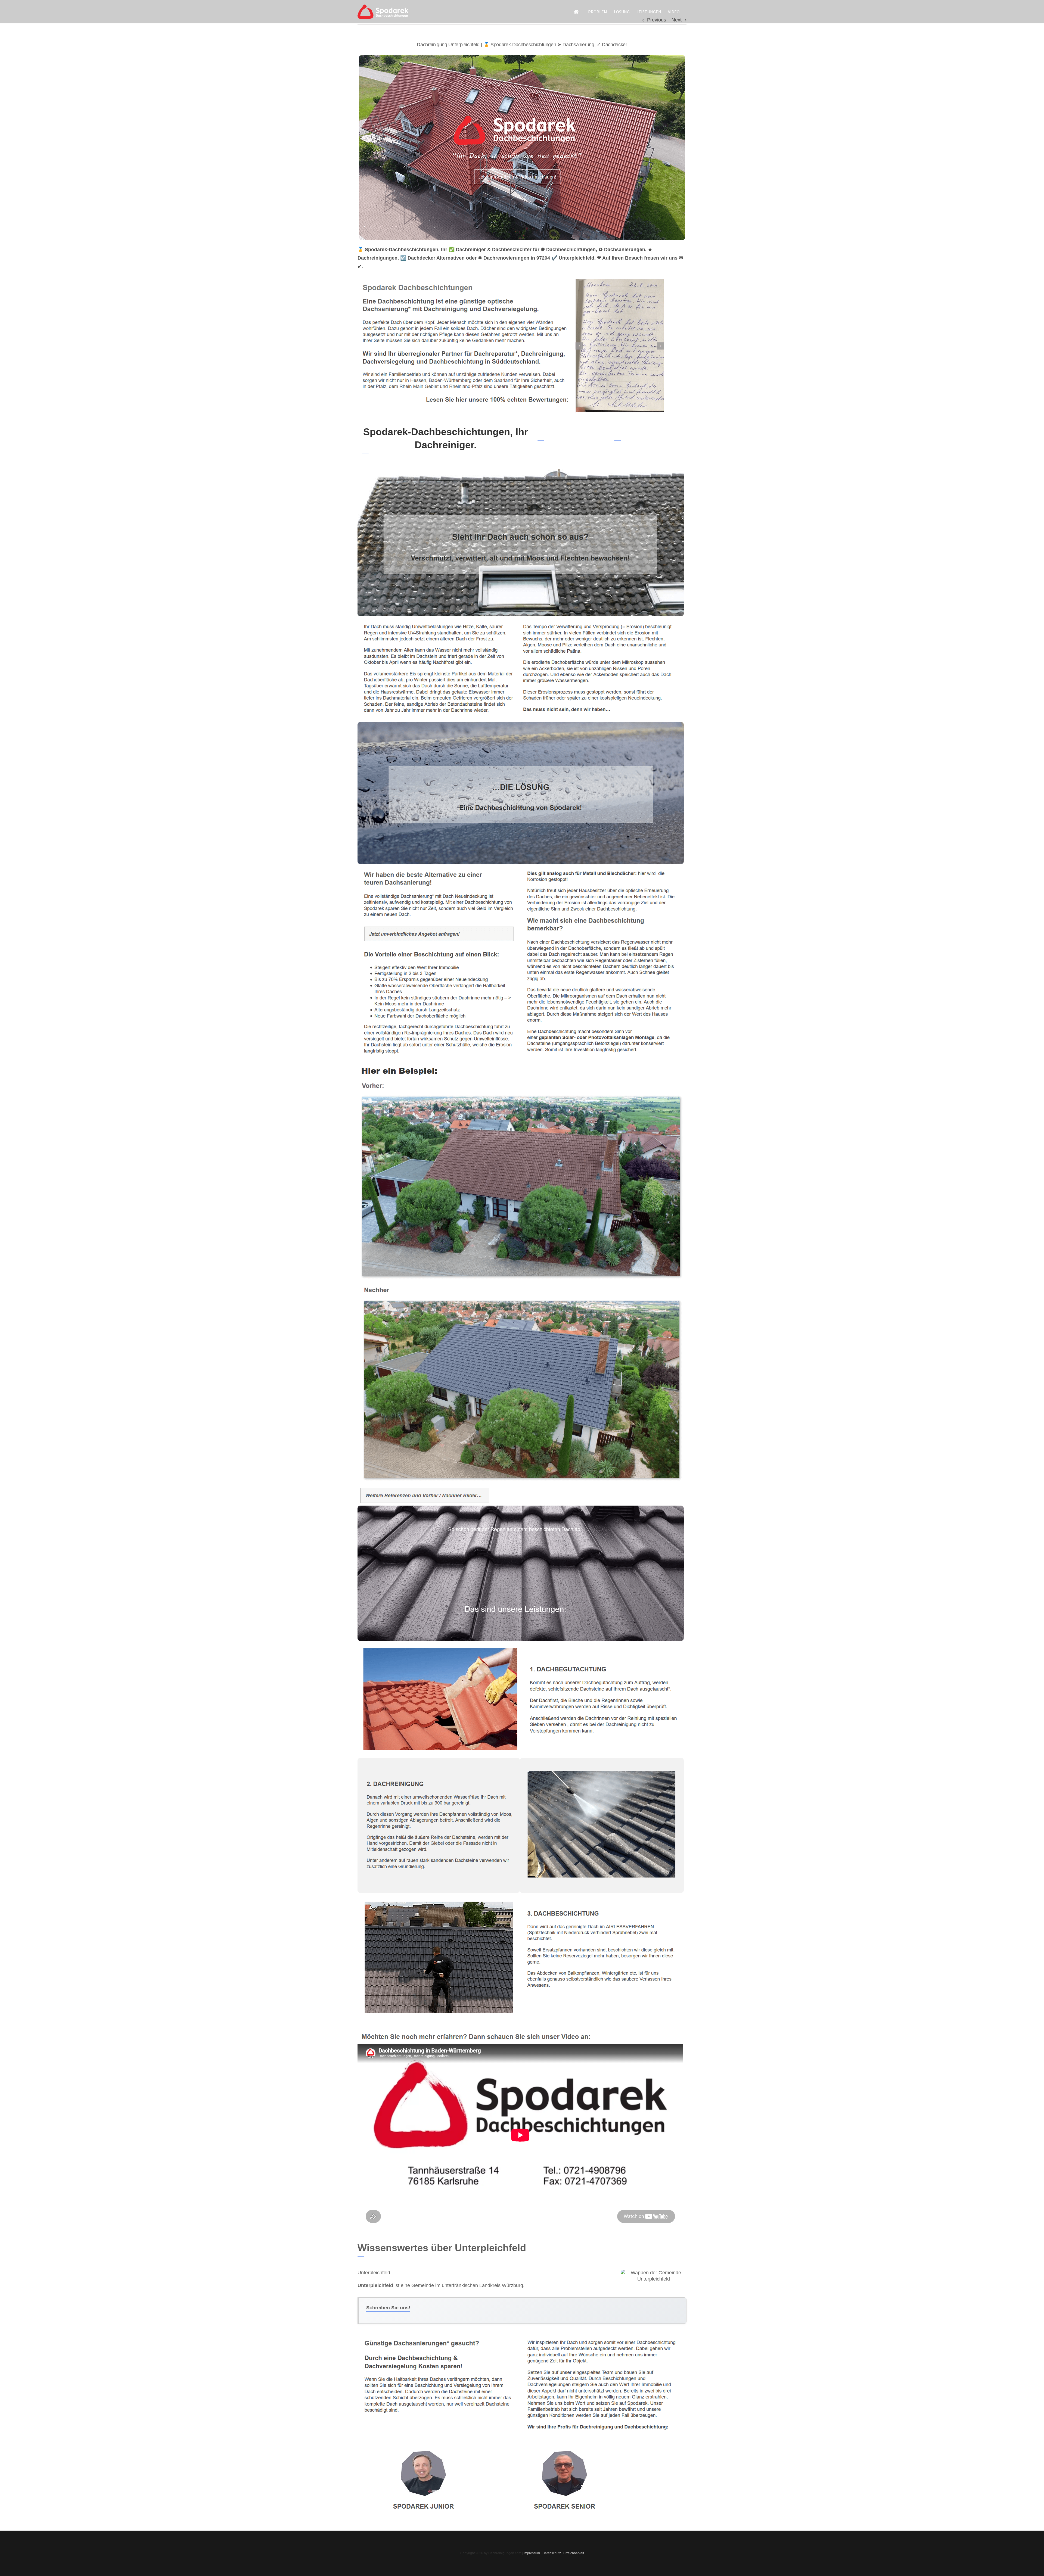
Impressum (532, 2553)
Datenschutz (552, 2553)
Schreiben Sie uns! (388, 2308)
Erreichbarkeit (574, 2553)
